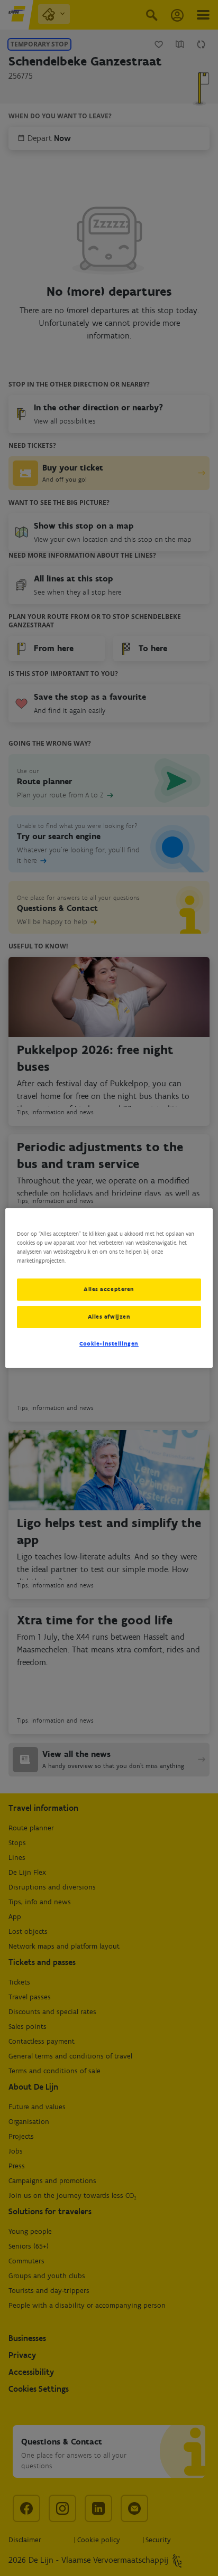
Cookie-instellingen (109, 1343)
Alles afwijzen (109, 1317)
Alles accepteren (109, 1289)
